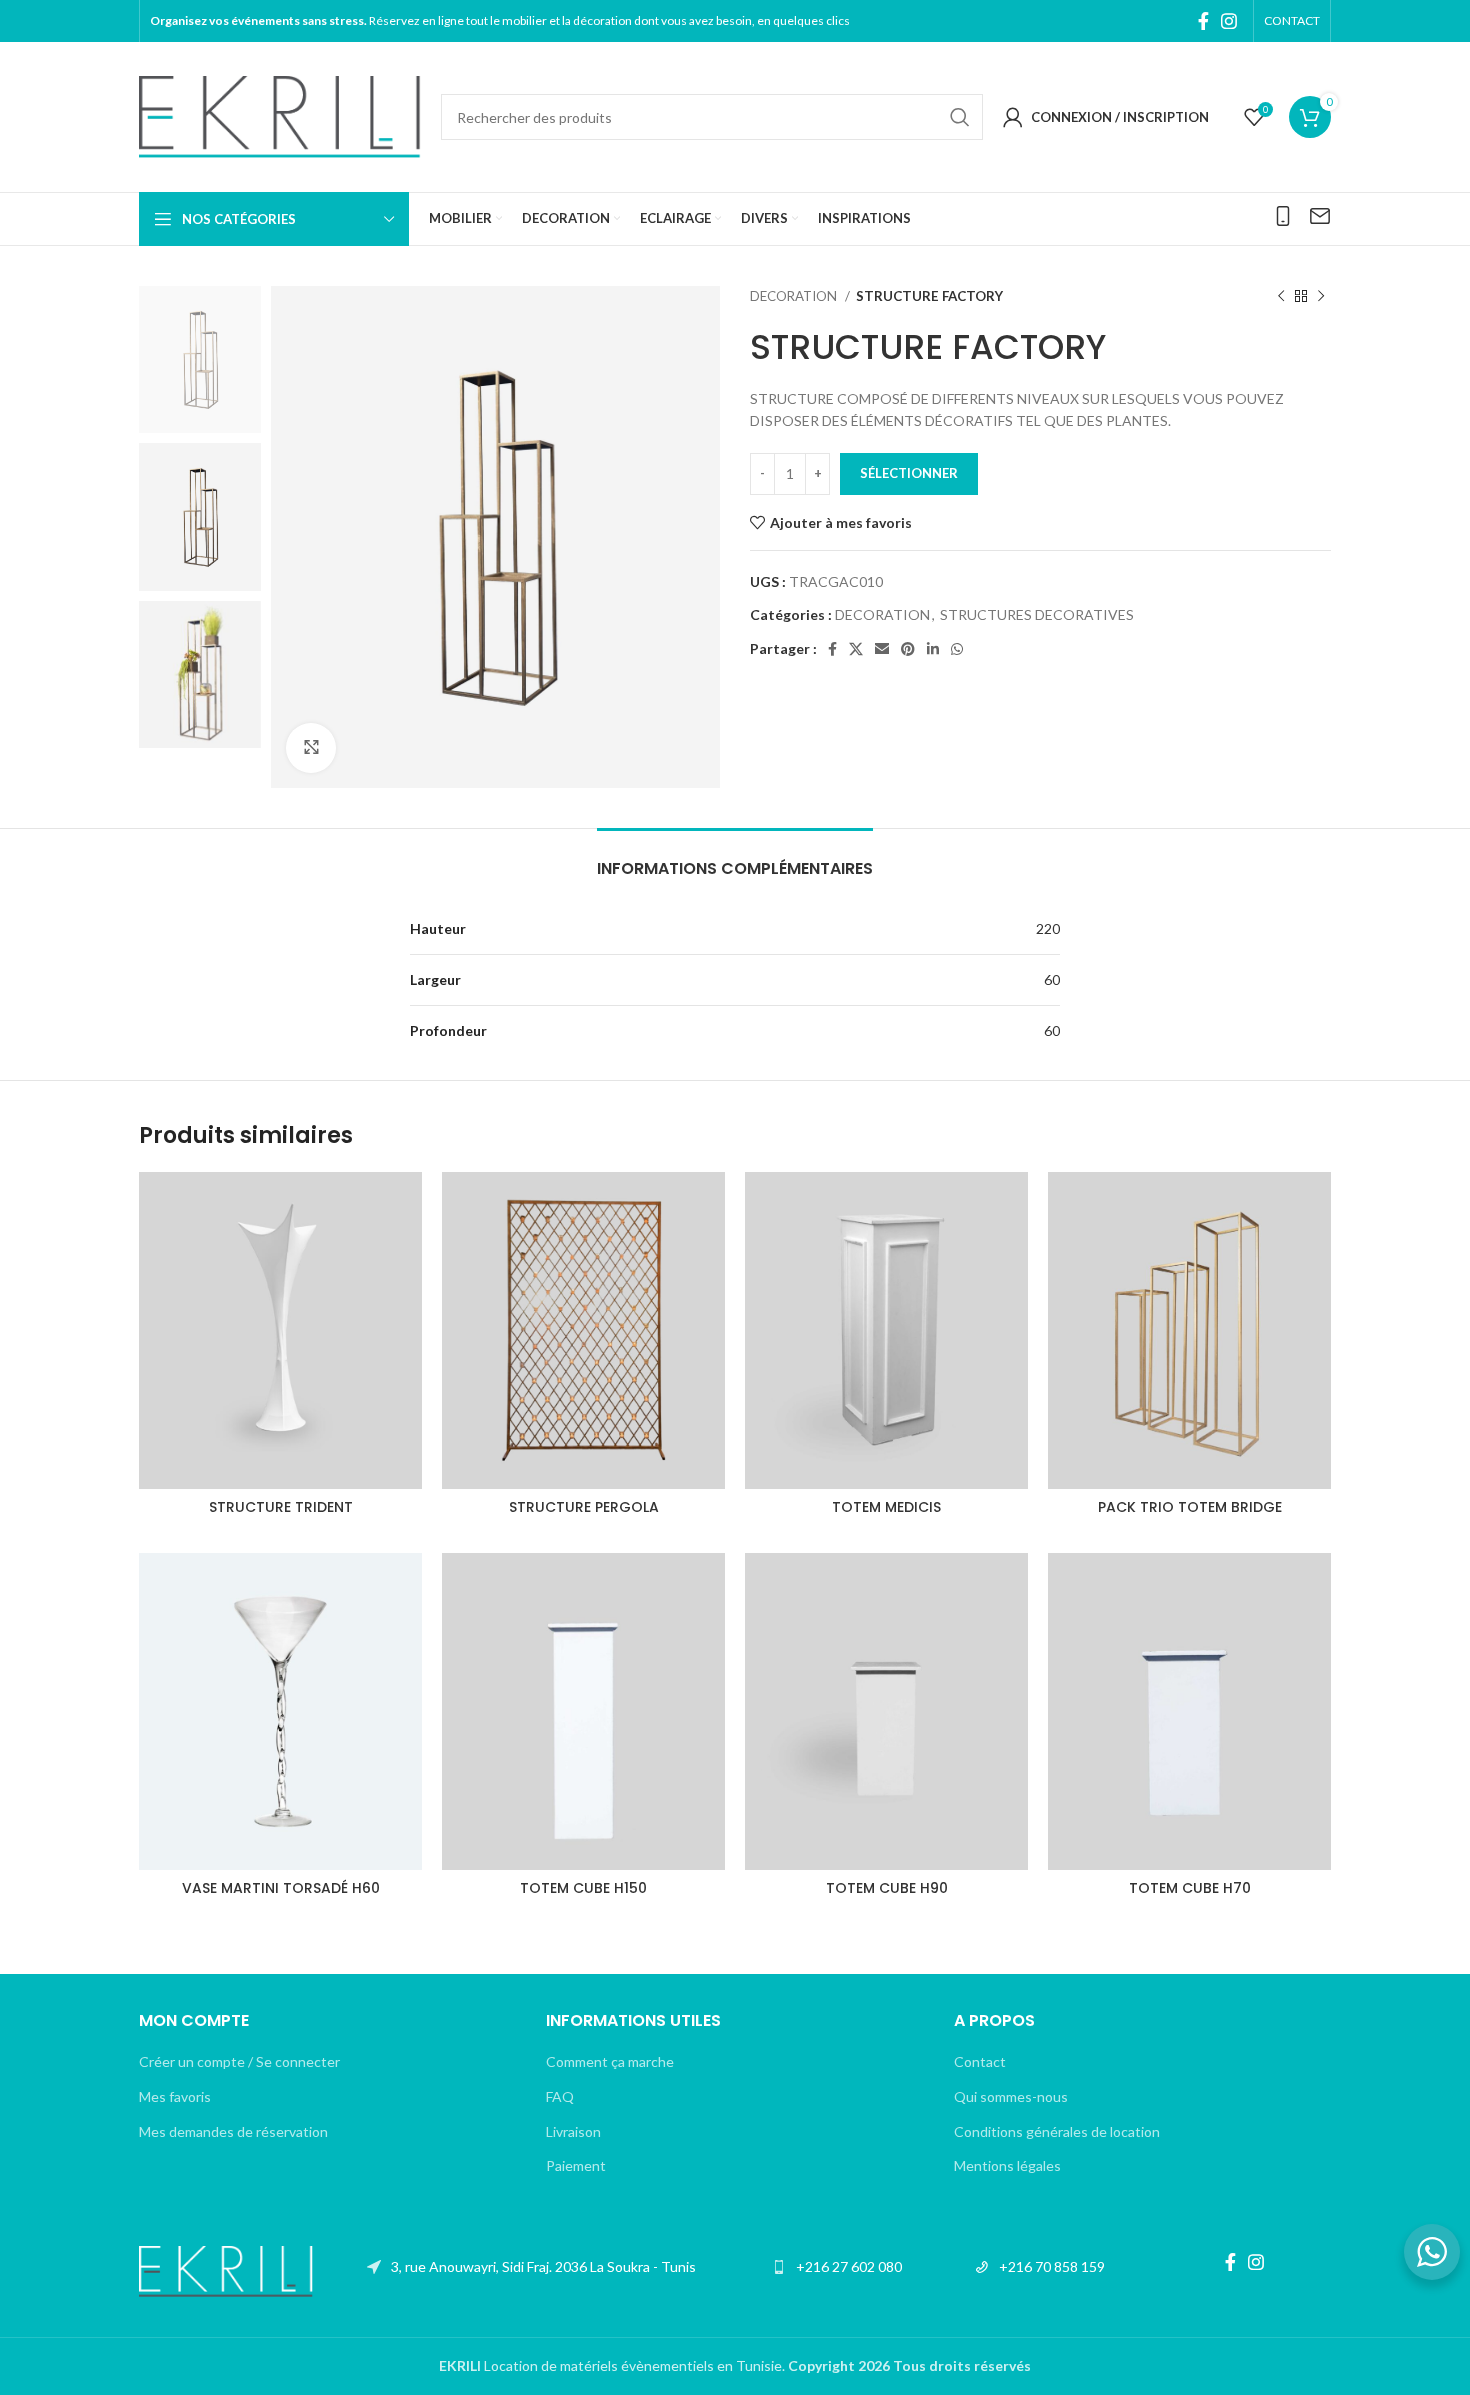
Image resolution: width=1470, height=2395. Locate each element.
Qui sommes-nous (1011, 2096)
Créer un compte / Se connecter (239, 2061)
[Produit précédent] (1281, 297)
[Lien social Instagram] (1229, 21)
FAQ (560, 2096)
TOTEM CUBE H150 (583, 1888)
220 (1048, 928)
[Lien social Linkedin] (933, 649)
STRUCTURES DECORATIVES (1037, 614)
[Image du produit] (280, 1330)
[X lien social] (856, 649)
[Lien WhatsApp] (957, 649)
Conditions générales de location (1057, 2131)
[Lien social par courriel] (882, 649)
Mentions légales (1007, 2165)
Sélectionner (909, 473)
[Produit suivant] (1321, 297)
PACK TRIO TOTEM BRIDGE (1190, 1507)
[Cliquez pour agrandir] (311, 748)
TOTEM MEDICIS (886, 1507)
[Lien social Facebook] (1203, 21)
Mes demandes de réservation (233, 2131)
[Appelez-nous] (1283, 216)
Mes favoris (175, 2096)
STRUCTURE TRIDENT (281, 1507)
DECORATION (795, 296)
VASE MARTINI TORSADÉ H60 (281, 1888)
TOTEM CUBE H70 (1190, 1888)
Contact (980, 2061)
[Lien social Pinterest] (908, 649)
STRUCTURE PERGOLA (584, 1507)
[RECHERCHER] (960, 117)
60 (1052, 979)
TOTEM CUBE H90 (887, 1888)
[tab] (735, 858)
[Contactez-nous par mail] (1320, 216)
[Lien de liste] (531, 2267)
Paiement (576, 2165)
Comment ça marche (610, 2061)
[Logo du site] (280, 115)
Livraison (573, 2131)
